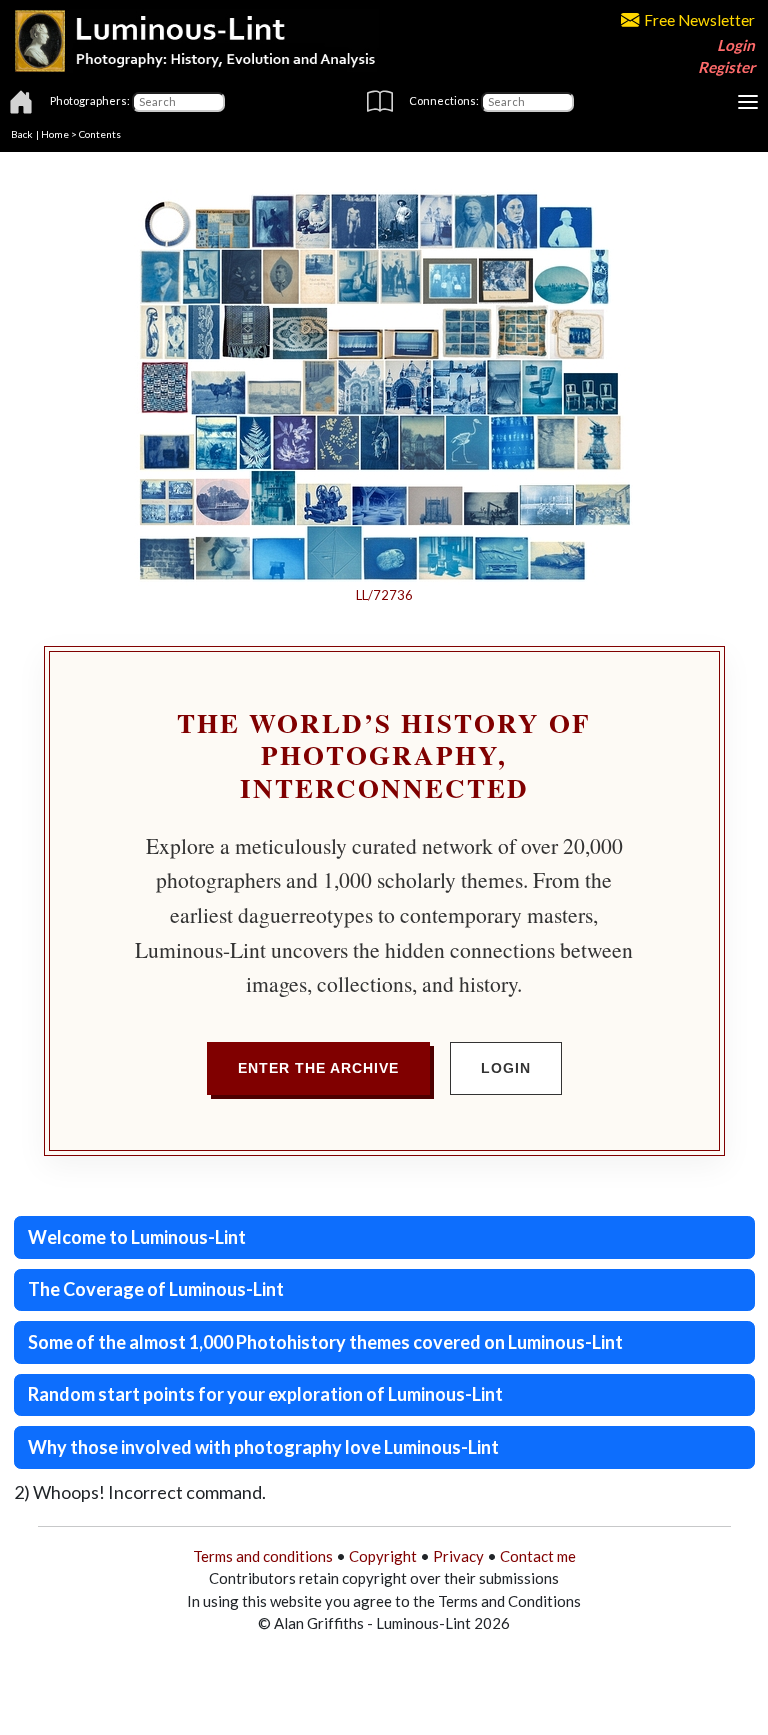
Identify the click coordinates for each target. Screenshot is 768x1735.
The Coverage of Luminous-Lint (156, 1289)
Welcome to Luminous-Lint (137, 1237)
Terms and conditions (263, 1556)
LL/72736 (384, 595)
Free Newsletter (699, 20)
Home (55, 134)
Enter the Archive (318, 1068)
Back (22, 134)
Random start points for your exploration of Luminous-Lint (265, 1394)
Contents (100, 134)
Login (736, 45)
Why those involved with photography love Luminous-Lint (263, 1447)
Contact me (538, 1556)
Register (726, 67)
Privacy (458, 1556)
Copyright (383, 1556)
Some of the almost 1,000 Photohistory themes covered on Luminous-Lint (325, 1342)
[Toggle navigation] (748, 102)
